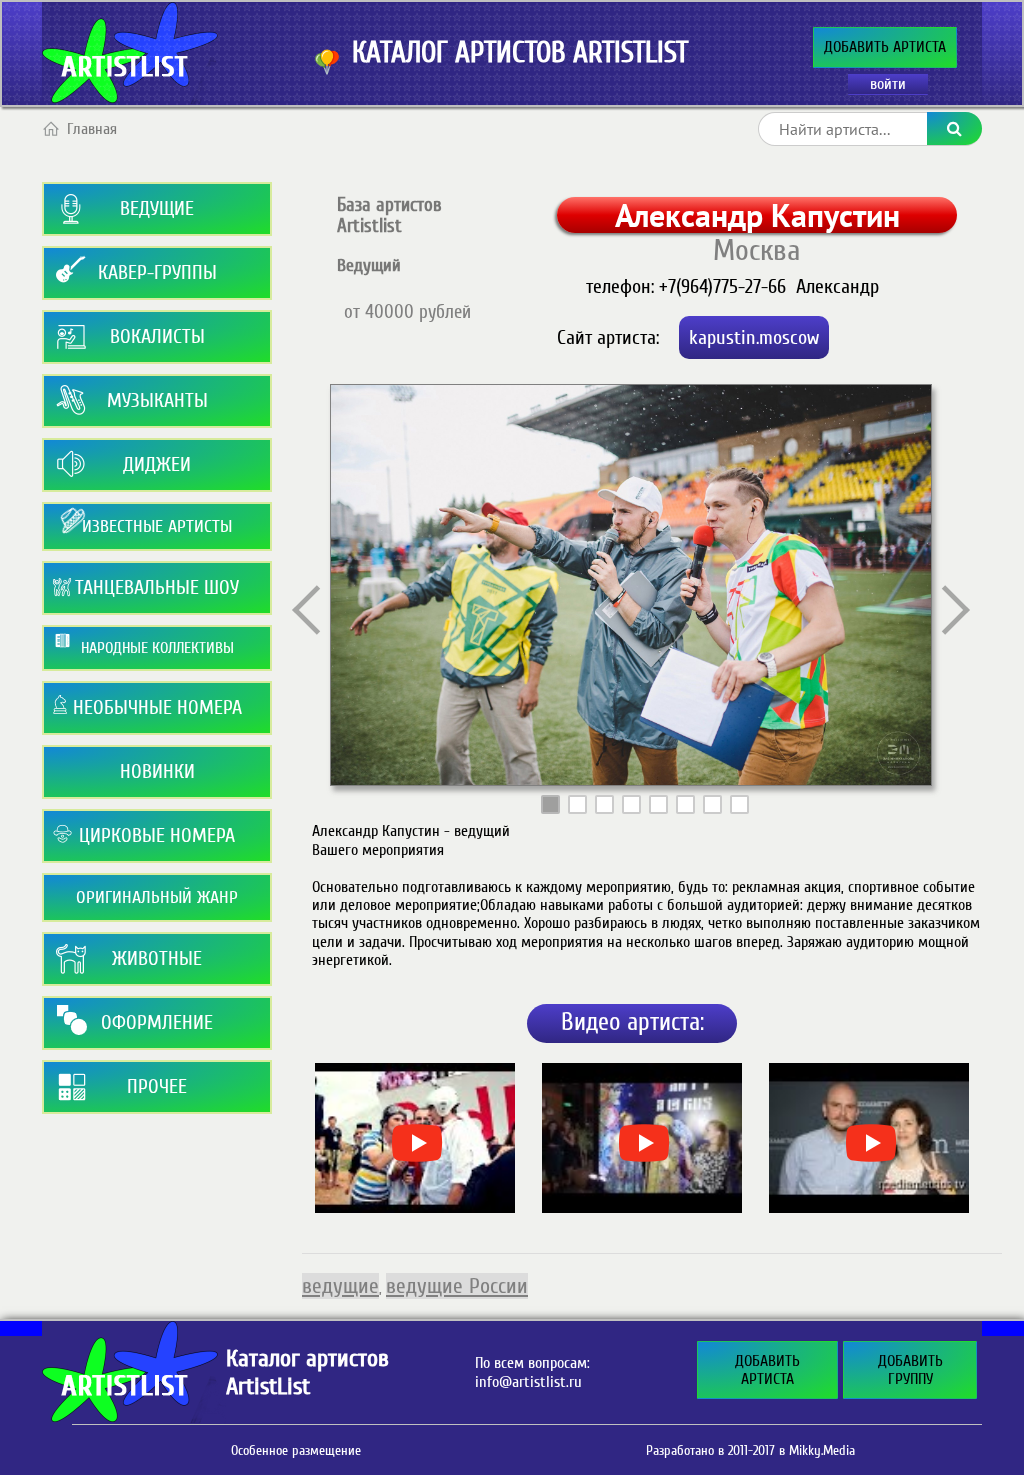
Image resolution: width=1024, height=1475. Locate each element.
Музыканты (157, 400)
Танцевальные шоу (157, 587)
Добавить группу (910, 1370)
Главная (92, 129)
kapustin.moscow (754, 337)
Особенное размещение (296, 1450)
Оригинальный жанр (157, 897)
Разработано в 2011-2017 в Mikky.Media (750, 1450)
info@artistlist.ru (528, 1382)
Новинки (157, 771)
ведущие (340, 1286)
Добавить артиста (885, 47)
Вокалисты (157, 336)
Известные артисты (157, 526)
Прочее (157, 1086)
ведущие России (457, 1286)
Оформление (157, 1022)
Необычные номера (157, 707)
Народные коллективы (157, 648)
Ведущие (157, 208)
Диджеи (157, 464)
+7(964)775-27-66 (722, 286)
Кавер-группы (157, 272)
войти (888, 84)
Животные (157, 958)
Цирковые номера (157, 835)
